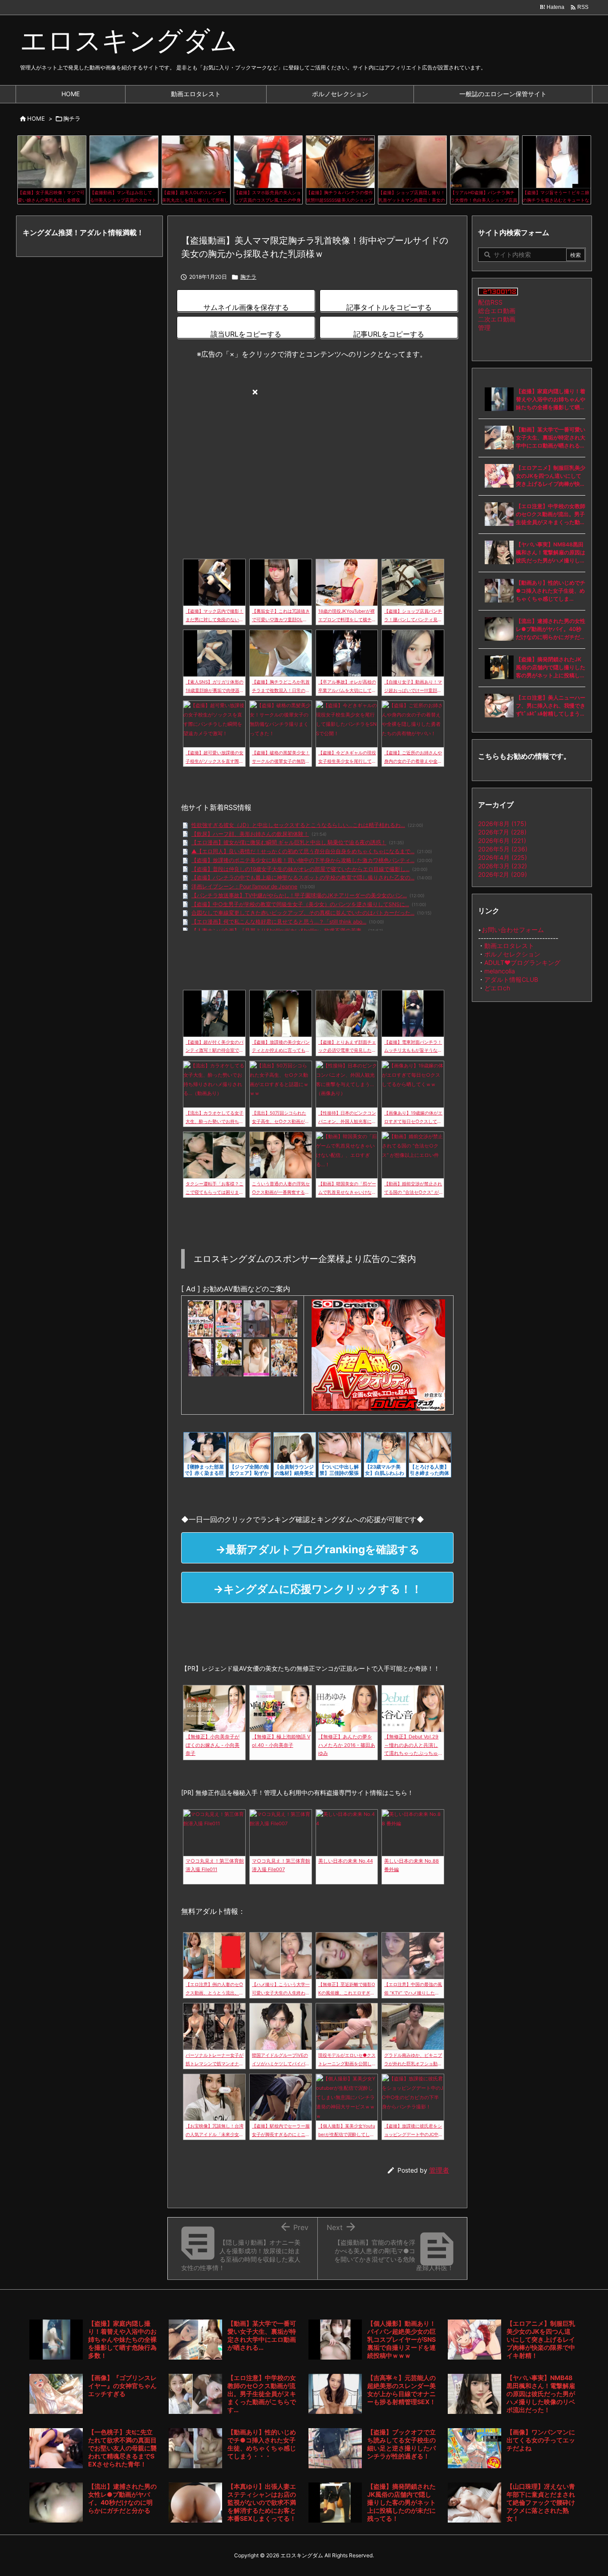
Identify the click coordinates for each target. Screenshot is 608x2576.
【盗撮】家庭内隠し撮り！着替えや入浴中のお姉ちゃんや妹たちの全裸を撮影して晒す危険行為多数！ (551, 400)
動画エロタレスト (509, 946)
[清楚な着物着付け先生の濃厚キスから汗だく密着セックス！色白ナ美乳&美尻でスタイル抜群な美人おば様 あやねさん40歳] (201, 1357)
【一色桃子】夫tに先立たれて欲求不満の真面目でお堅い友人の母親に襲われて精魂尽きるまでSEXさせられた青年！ (122, 2448)
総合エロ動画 (497, 311)
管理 (484, 328)
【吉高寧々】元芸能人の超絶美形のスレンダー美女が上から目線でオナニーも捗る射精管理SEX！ (401, 2390)
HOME (36, 118)
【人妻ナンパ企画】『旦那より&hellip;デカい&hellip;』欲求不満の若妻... (278, 930)
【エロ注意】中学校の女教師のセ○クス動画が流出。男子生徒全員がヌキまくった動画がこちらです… (551, 515)
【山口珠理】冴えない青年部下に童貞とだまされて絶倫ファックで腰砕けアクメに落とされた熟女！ (541, 2502)
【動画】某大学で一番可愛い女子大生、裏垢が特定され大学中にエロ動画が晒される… (551, 437)
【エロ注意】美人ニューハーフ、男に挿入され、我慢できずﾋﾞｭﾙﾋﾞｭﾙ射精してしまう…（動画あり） (551, 706)
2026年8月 (502, 824)
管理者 (439, 2170)
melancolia (500, 971)
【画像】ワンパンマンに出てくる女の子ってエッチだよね (541, 2440)
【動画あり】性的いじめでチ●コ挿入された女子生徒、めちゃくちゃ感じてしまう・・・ (551, 591)
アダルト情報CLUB (511, 979)
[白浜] (228, 1357)
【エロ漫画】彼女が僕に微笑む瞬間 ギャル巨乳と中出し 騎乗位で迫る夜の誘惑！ (289, 842)
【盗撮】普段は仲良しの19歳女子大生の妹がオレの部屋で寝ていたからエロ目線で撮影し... (300, 869)
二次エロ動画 (497, 319)
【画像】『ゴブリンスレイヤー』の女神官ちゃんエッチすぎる (122, 2386)
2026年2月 (503, 874)
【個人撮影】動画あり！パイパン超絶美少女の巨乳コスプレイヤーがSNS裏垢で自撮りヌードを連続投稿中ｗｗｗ (401, 2339)
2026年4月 (503, 857)
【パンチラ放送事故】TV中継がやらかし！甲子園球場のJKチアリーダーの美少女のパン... (299, 895)
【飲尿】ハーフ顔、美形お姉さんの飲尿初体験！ (250, 834)
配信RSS (490, 302)
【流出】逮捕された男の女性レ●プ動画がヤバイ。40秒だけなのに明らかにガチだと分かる (551, 629)
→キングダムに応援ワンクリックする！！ (318, 1589)
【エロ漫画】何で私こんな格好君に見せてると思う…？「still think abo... (279, 922)
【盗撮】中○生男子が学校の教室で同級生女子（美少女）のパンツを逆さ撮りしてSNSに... (300, 904)
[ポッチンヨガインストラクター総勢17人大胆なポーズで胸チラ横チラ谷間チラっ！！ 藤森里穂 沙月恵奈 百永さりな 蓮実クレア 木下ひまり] (284, 1357)
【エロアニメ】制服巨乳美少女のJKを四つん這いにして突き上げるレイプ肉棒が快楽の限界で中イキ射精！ (551, 476)
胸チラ (72, 118)
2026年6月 (502, 840)
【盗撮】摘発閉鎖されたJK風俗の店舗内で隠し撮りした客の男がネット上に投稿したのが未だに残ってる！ (551, 668)
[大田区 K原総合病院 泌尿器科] (256, 1319)
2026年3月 (503, 866)
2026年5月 (503, 849)
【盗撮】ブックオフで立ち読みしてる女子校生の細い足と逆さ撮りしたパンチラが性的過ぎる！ (401, 2444)
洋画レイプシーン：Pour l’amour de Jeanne (244, 886)
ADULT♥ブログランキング (522, 962)
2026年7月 (502, 832)
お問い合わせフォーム (513, 930)
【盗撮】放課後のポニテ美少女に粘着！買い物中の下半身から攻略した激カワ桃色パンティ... (303, 860)
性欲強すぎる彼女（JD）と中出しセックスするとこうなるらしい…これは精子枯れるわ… (298, 825)
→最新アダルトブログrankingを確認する (318, 1549)
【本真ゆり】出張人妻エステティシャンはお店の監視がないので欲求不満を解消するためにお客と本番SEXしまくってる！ (262, 2502)
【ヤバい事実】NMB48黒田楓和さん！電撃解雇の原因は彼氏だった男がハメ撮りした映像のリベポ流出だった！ (551, 553)
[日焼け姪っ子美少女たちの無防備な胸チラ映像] (284, 1319)
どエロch (497, 988)
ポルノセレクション (512, 954)
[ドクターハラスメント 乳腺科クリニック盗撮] (201, 1319)
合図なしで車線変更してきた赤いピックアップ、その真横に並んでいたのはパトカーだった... (303, 913)
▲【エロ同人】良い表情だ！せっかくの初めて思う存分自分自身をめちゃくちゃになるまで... (303, 851)
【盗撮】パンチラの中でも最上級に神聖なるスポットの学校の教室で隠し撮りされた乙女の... (303, 877)
